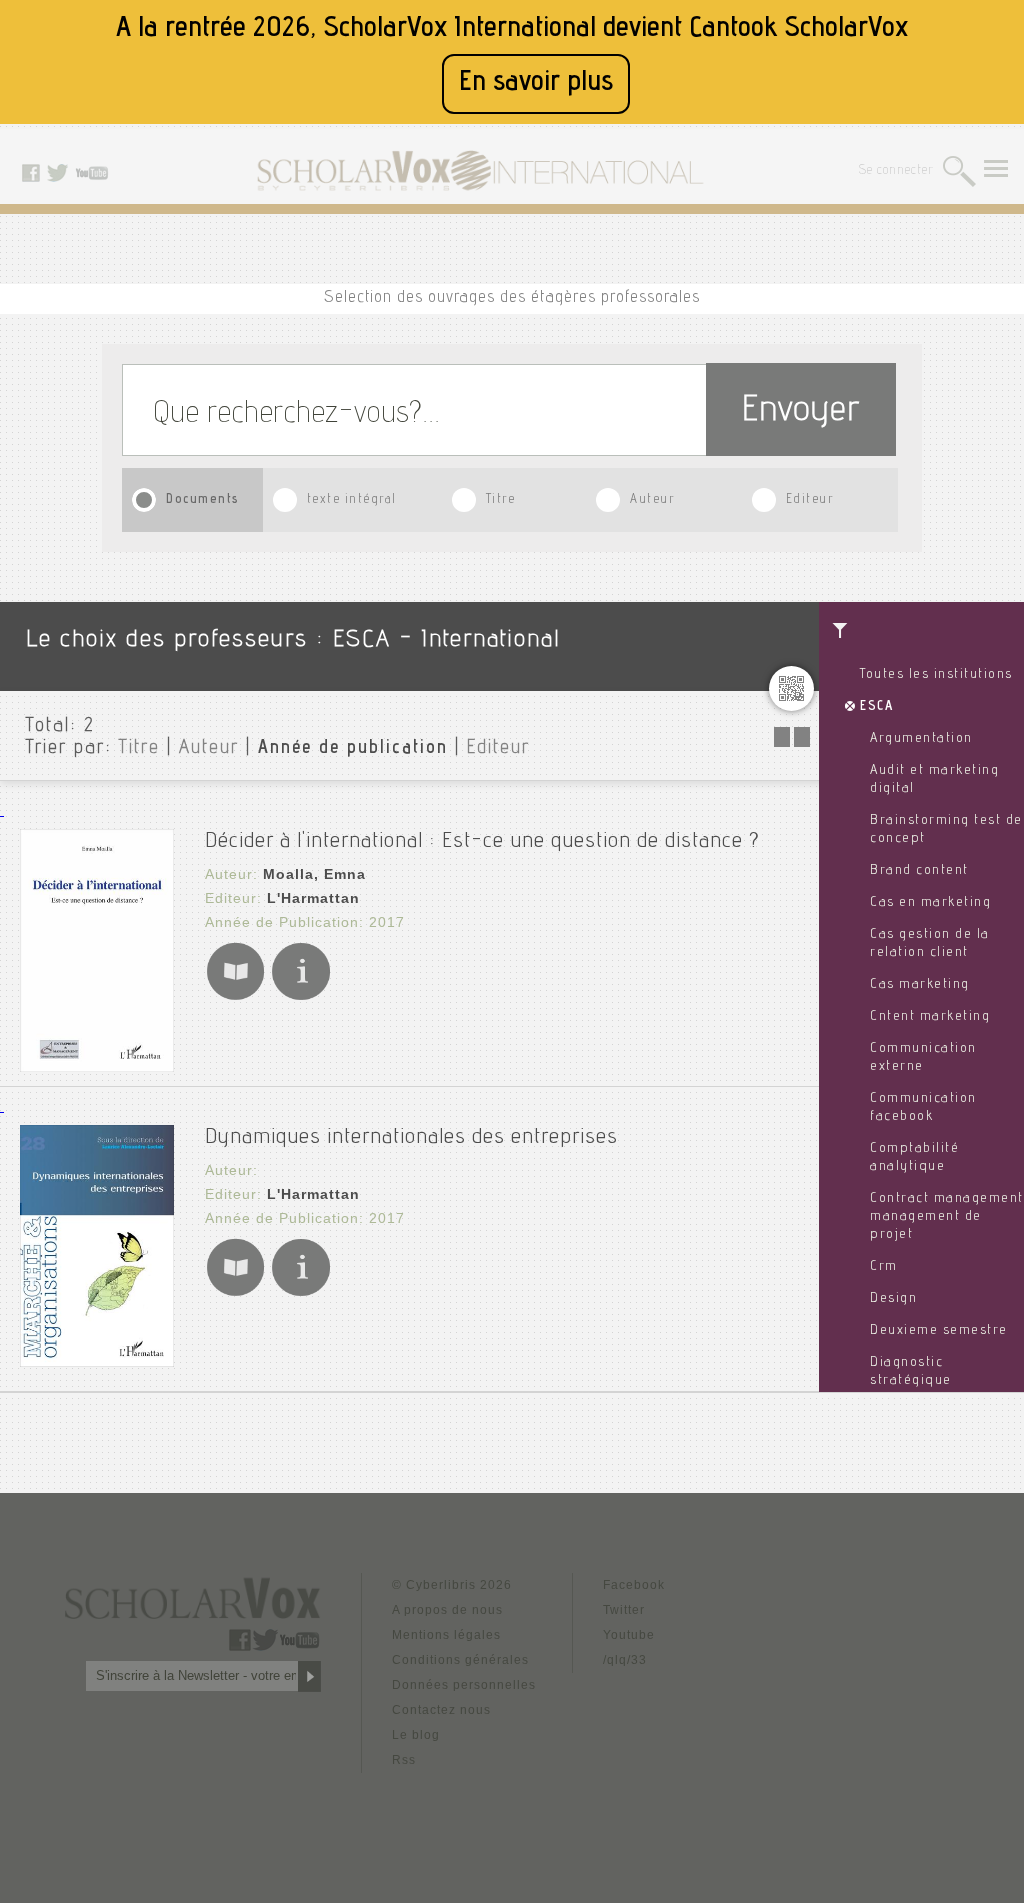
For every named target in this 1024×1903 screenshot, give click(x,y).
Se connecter (896, 171)
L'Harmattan (313, 898)
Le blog (416, 1735)
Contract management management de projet (947, 1217)
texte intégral (352, 500)
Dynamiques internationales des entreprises (411, 1138)
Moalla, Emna (314, 874)
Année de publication (353, 749)
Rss (404, 1760)
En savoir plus (536, 83)
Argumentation (921, 739)
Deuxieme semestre (939, 1331)
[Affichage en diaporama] (794, 741)
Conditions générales (460, 1660)
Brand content (919, 871)
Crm (884, 1267)
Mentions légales (446, 1635)
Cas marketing (920, 985)
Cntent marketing (930, 1017)
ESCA (876, 707)
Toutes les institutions (936, 675)
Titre (501, 500)
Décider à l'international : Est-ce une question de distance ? (482, 842)
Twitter (624, 1610)
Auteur (652, 500)
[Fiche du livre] (300, 996)
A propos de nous (447, 1610)
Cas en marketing (930, 903)
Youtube (629, 1635)
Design (893, 1299)
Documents (203, 500)
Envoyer (801, 412)
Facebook (634, 1585)
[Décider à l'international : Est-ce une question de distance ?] (97, 1066)
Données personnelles (464, 1685)
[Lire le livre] (235, 996)
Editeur (810, 500)
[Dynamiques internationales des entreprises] (97, 1361)
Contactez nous (441, 1710)
